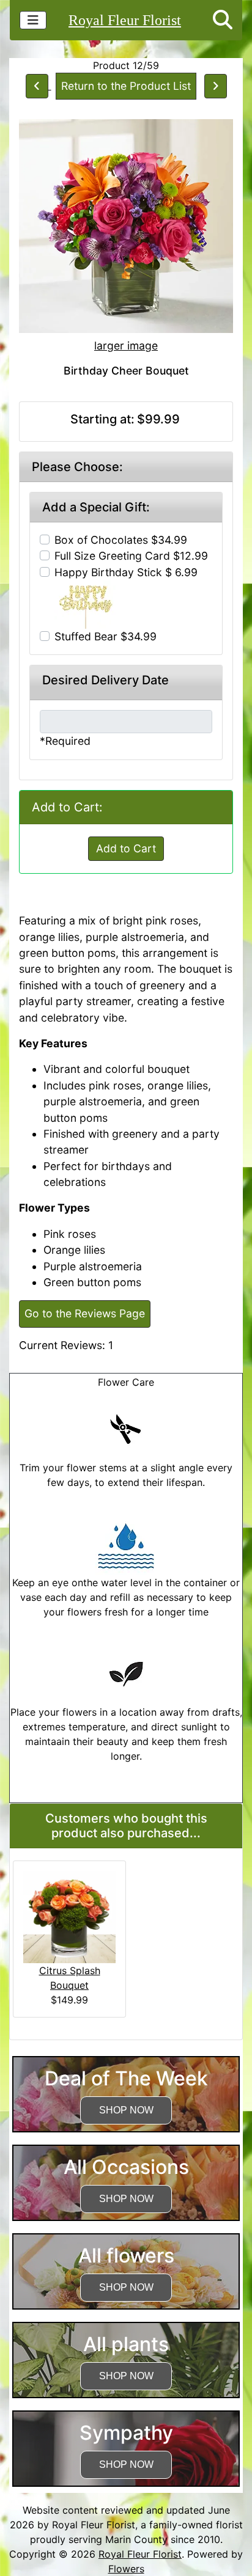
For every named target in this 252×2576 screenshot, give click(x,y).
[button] (223, 20)
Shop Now (126, 2110)
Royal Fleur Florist (125, 20)
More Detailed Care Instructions (126, 1795)
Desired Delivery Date (106, 680)
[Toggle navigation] (33, 20)
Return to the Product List (126, 86)
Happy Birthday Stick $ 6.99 (126, 572)
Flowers (126, 2569)
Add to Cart (126, 848)
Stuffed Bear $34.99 (106, 636)
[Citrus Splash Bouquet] (69, 1916)
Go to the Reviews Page (85, 1313)
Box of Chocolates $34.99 (121, 540)
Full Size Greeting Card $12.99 (131, 556)
